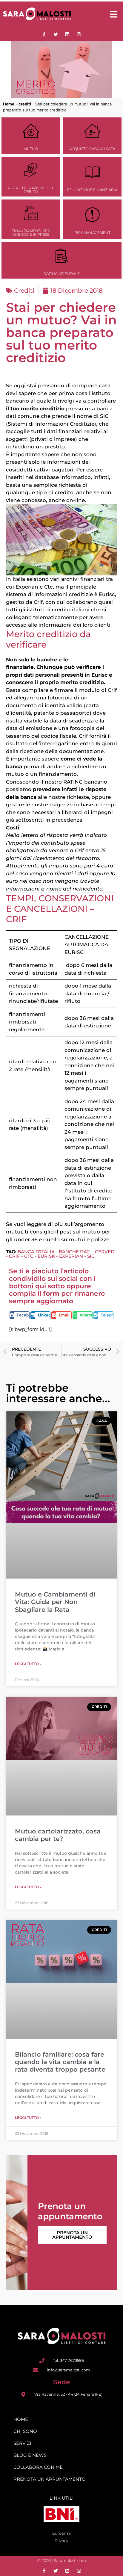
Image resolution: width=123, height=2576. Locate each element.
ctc (29, 1256)
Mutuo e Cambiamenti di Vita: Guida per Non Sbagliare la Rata (55, 1602)
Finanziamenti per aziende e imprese (31, 233)
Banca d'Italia (36, 1252)
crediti (25, 104)
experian (71, 1256)
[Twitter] (56, 34)
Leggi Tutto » (28, 1664)
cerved (105, 1252)
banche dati (75, 1252)
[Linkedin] (67, 34)
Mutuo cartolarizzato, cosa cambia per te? (58, 1835)
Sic (91, 1256)
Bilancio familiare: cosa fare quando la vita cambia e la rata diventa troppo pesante (60, 2062)
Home (9, 104)
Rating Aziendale (62, 274)
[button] (20, 1315)
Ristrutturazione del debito (31, 190)
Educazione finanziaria (92, 190)
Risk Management (92, 233)
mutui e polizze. (90, 1239)
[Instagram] (79, 34)
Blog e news (30, 2455)
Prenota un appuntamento (72, 2235)
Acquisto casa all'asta (92, 149)
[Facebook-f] (44, 34)
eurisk (46, 1256)
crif (14, 1256)
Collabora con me (38, 2467)
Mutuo (31, 149)
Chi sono (25, 2431)
